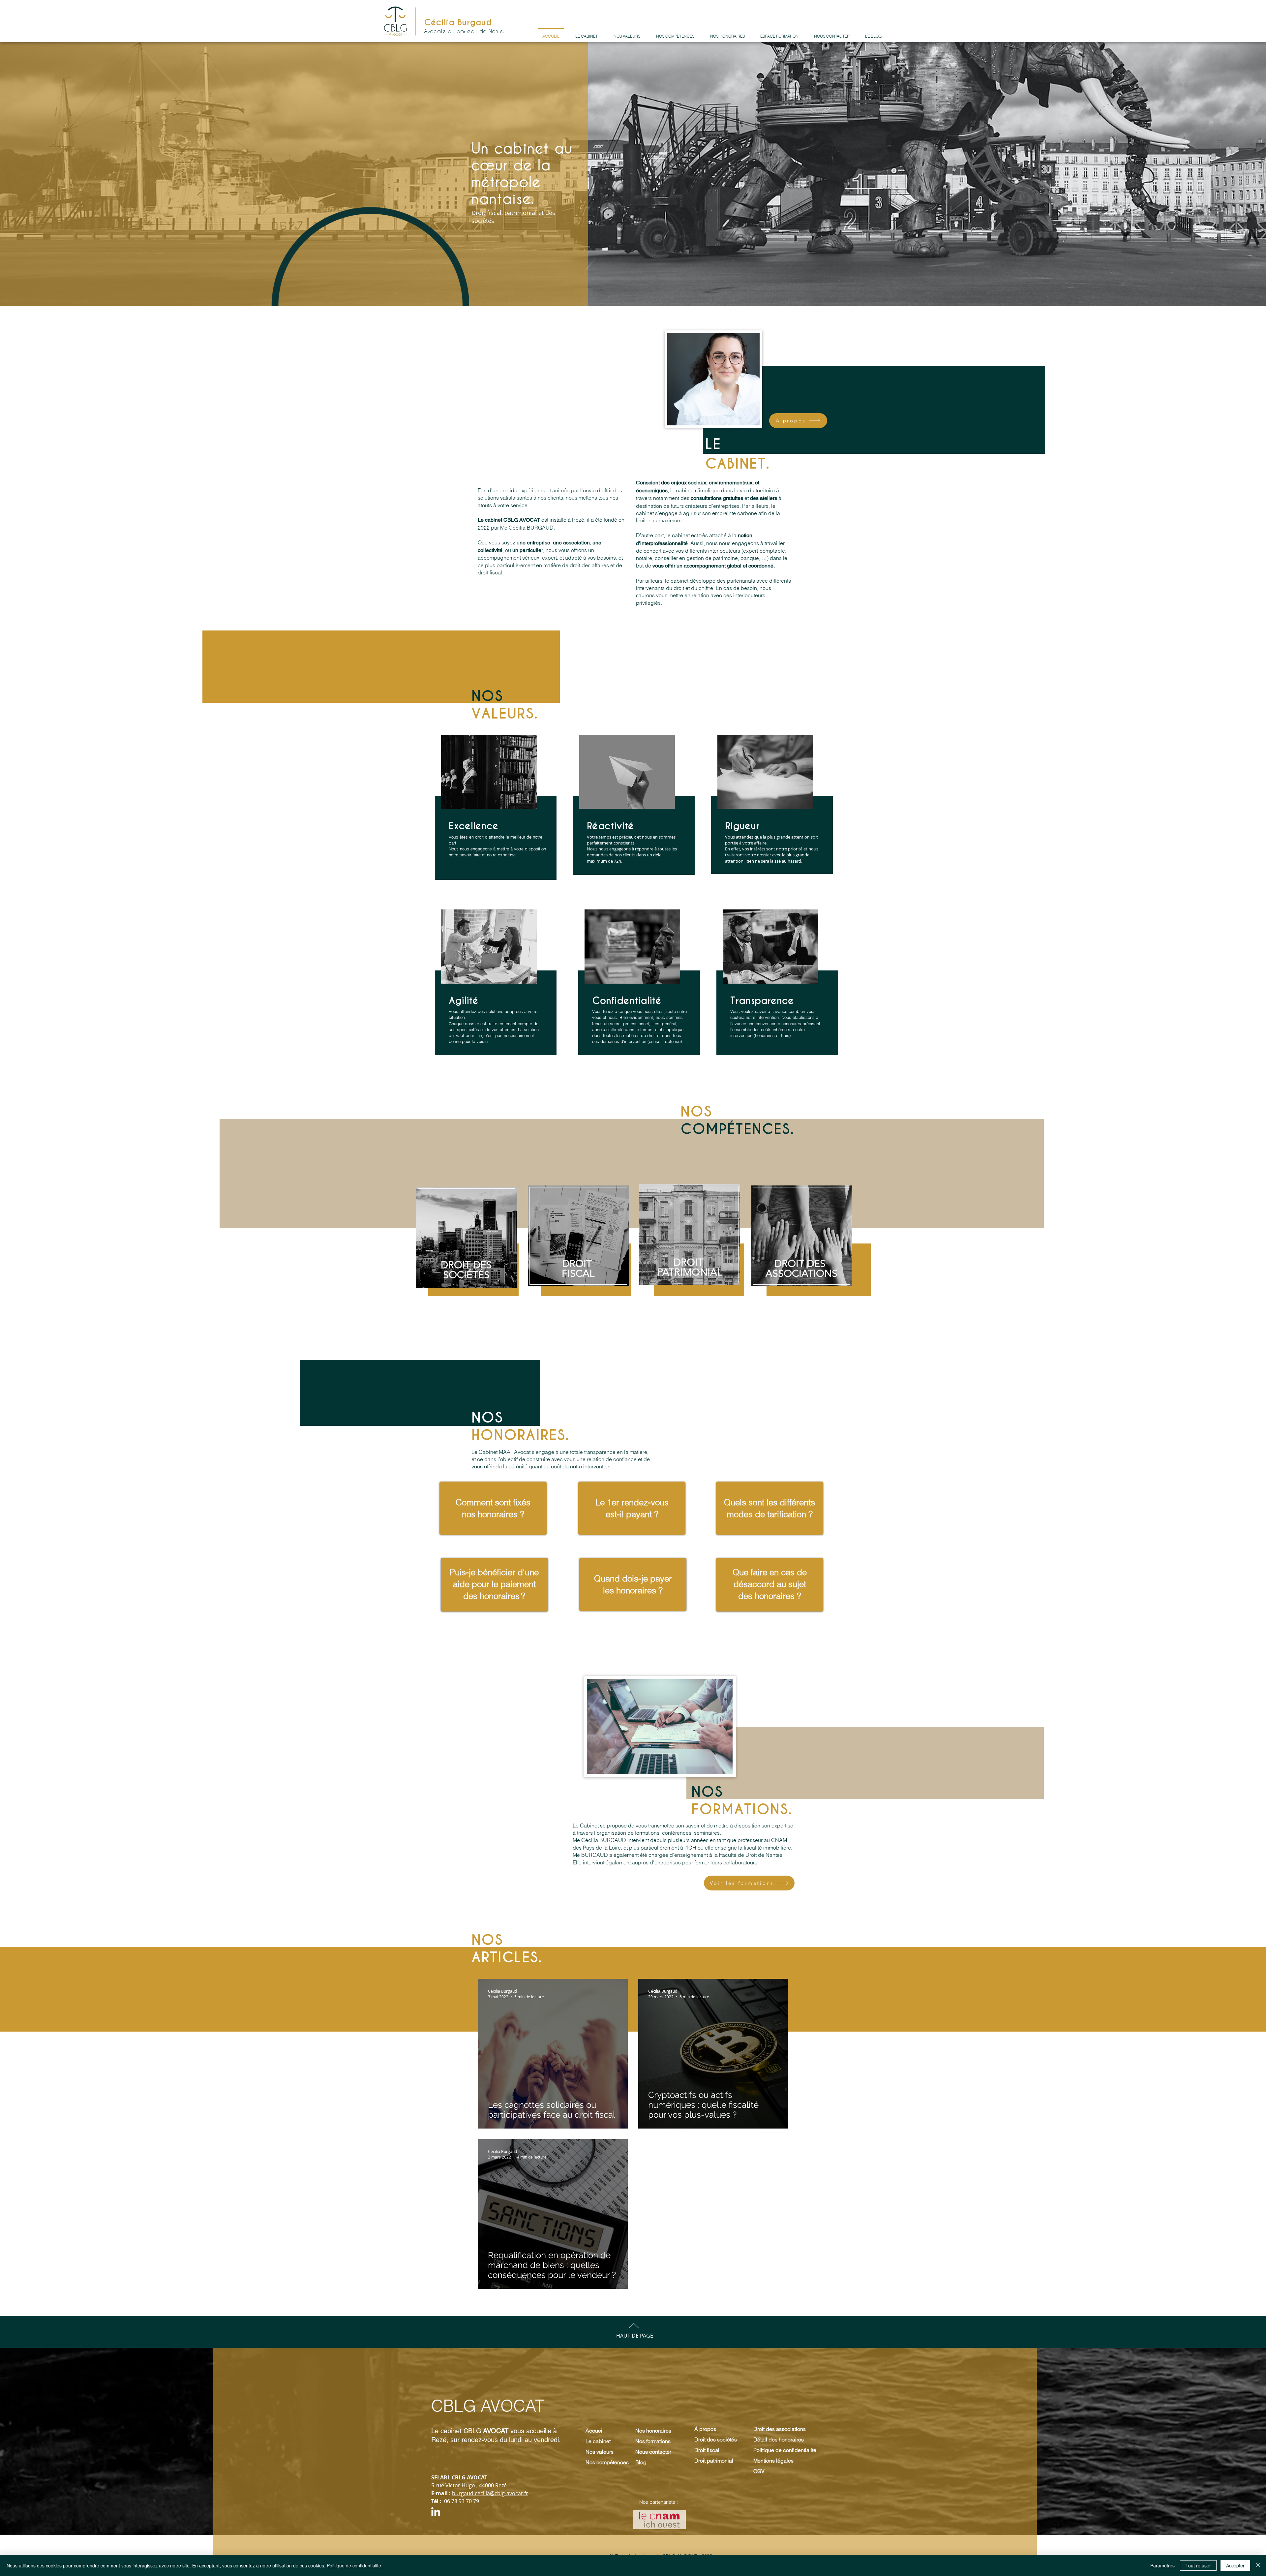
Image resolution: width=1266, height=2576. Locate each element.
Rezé (578, 520)
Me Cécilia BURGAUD (527, 528)
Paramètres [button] (1162, 2565)
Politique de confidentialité (354, 2565)
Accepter (1235, 2565)
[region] (690, 1257)
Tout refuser (1198, 2565)
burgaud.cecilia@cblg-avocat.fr (490, 2493)
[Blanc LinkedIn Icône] (436, 2512)
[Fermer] (1258, 2565)
